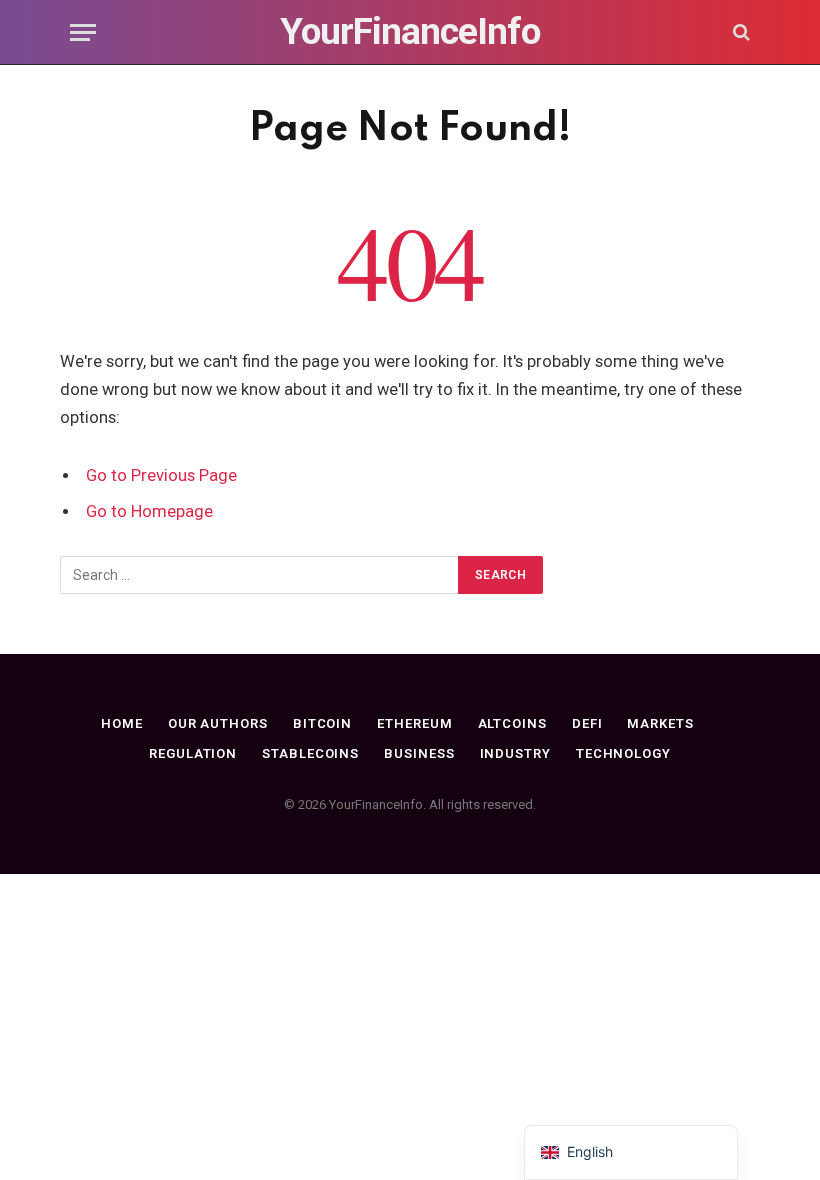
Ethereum (414, 723)
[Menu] (83, 32)
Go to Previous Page (161, 475)
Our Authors (218, 723)
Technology (623, 753)
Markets (660, 723)
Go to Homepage (149, 511)
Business (419, 753)
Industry (515, 753)
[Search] (739, 32)
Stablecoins (310, 753)
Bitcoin (322, 723)
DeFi (587, 723)
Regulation (193, 753)
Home (122, 723)
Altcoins (512, 723)
